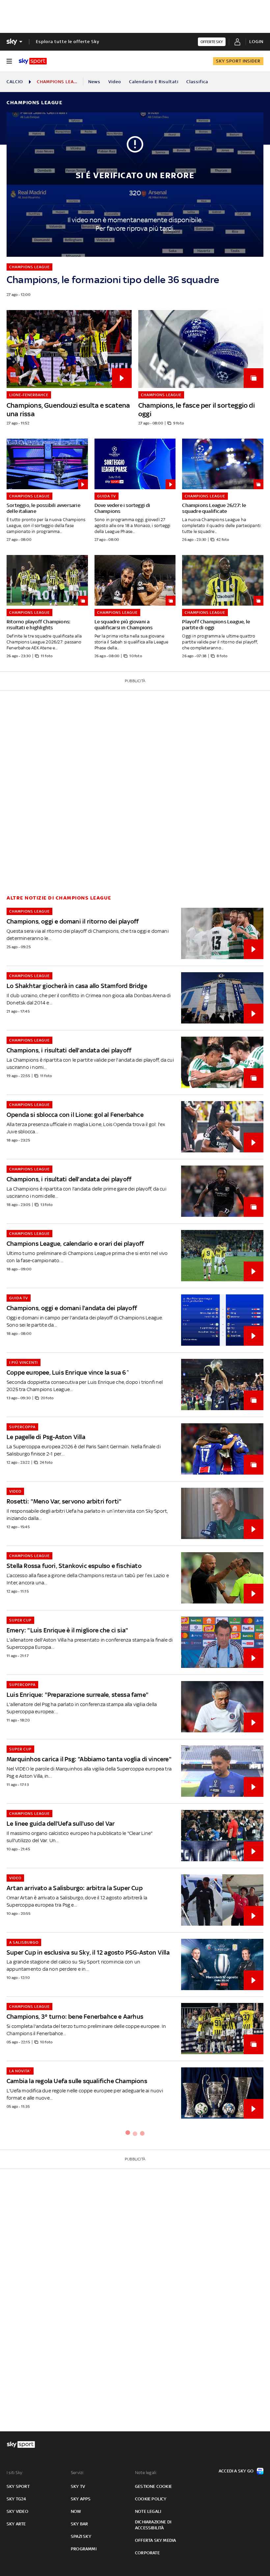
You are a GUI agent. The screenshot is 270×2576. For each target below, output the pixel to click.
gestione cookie (153, 2486)
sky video (17, 2511)
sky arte (16, 2524)
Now (76, 2511)
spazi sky (81, 2536)
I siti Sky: (15, 2473)
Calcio (15, 82)
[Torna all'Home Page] (33, 61)
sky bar (79, 2524)
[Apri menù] (9, 61)
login (256, 42)
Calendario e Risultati (154, 82)
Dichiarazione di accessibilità (153, 2525)
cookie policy (151, 2499)
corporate (147, 2553)
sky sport (18, 2486)
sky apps (81, 2499)
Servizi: (78, 2473)
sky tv (78, 2486)
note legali (148, 2511)
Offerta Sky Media (155, 2540)
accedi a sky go (236, 2471)
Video (115, 82)
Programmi (84, 2549)
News (94, 82)
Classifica (197, 82)
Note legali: (146, 2473)
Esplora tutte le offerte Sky (68, 42)
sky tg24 (16, 2499)
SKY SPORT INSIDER (238, 61)
